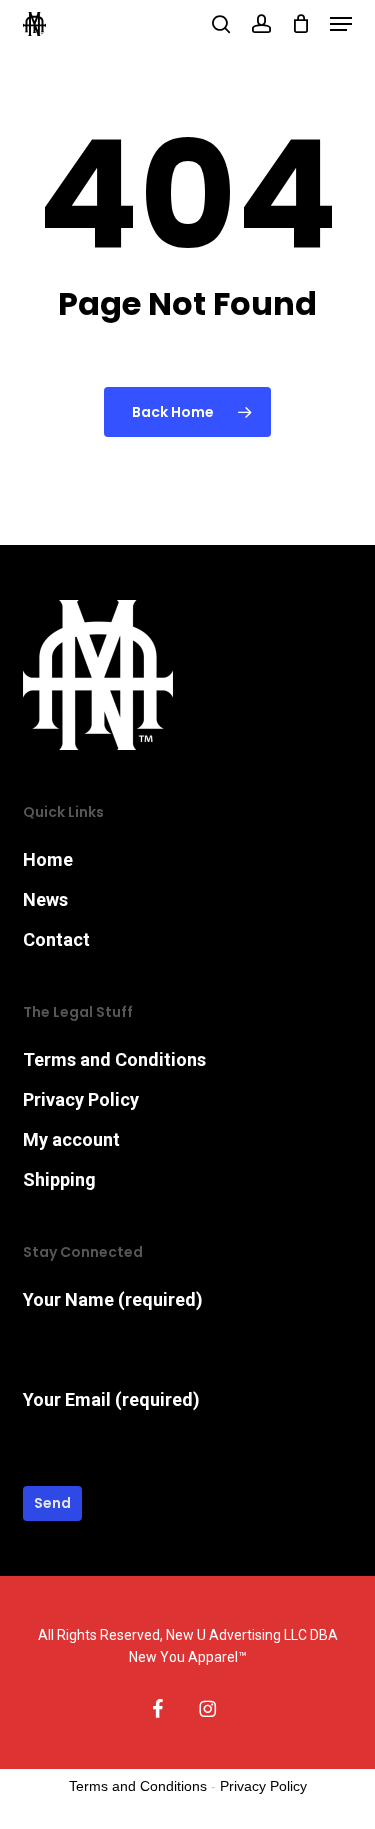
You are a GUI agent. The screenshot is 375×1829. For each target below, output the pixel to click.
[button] (341, 24)
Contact (56, 939)
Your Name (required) (113, 1299)
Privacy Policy (81, 1099)
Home (48, 859)
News (45, 899)
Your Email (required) (111, 1399)
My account (71, 1139)
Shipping (59, 1179)
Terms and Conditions (114, 1059)
